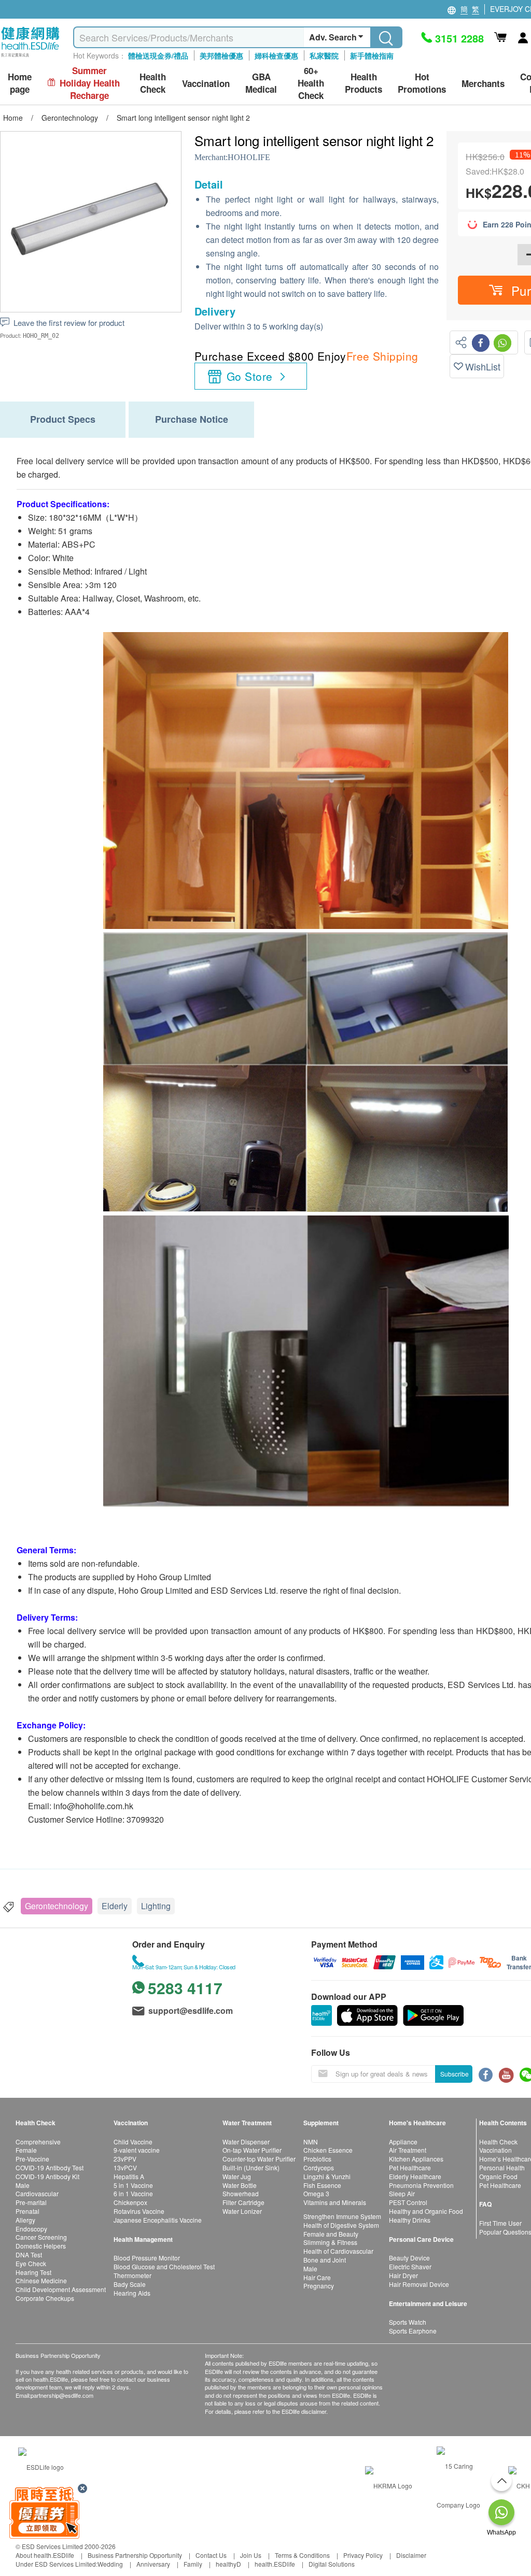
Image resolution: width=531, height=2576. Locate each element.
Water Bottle (240, 2185)
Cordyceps (319, 2167)
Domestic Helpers (41, 2246)
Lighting (156, 1906)
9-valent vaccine (137, 2150)
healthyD (228, 2564)
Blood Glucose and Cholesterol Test (164, 2266)
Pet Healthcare (410, 2167)
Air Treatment (408, 2150)
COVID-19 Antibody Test (50, 2167)
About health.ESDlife (45, 2555)
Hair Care (317, 2277)
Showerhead (241, 2193)
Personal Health (502, 2167)
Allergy (25, 2220)
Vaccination (495, 2150)
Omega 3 (316, 2193)
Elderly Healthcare (415, 2176)
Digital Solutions (332, 2564)
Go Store (249, 376)
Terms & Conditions (302, 2555)
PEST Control (408, 2202)
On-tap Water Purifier (252, 2150)
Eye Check (31, 2263)
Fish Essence (322, 2185)
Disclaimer (411, 2555)
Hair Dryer (403, 2275)
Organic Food (498, 2176)
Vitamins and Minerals (335, 2202)
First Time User (500, 2223)
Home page (20, 83)
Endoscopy (31, 2229)
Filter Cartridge (243, 2202)
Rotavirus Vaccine (139, 2211)
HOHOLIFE (249, 157)
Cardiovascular (37, 2193)
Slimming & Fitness (330, 2242)
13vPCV (125, 2167)
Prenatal (27, 2211)
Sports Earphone (413, 2331)
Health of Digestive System (341, 2225)
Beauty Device (409, 2258)
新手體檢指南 (372, 55)
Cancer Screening (41, 2237)
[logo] (30, 57)
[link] (41, 2466)
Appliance (403, 2142)
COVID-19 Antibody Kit (47, 2176)
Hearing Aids (132, 2293)
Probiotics (317, 2159)
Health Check (498, 2142)
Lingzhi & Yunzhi (327, 2176)
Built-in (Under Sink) (251, 2167)
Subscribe (455, 2074)
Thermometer (132, 2275)
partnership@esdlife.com (62, 2395)
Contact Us (211, 2555)
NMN (311, 2142)
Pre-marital (31, 2202)
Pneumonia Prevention (421, 2185)
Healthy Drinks (410, 2220)
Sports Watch (408, 2322)
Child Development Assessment (61, 2289)
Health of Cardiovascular (338, 2251)
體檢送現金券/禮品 (158, 55)
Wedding (110, 2564)
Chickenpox (130, 2202)
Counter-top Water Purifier (259, 2159)
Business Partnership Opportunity (135, 2555)
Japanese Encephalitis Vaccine (158, 2220)
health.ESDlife (275, 2564)
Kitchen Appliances (416, 2159)
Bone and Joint (325, 2260)
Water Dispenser (246, 2142)
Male (23, 2185)
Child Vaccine (133, 2142)
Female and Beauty (331, 2234)
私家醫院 (324, 55)
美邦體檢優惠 (221, 55)
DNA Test (29, 2255)
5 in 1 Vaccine (133, 2185)
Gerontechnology (57, 1906)
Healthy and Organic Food (426, 2211)
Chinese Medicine (41, 2280)
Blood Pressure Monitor (147, 2258)
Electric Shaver (410, 2266)
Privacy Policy (363, 2555)
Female (26, 2150)
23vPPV (125, 2159)
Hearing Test (33, 2272)
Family (193, 2564)
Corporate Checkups (45, 2298)
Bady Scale (130, 2284)
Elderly (115, 1906)
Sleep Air (402, 2193)
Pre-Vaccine (32, 2159)
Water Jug (237, 2176)
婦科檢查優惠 (276, 55)
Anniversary (153, 2564)
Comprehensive (38, 2142)
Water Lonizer (242, 2211)
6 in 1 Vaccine (133, 2193)
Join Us (251, 2555)
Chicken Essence (328, 2150)
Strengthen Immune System (342, 2216)
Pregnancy (319, 2286)
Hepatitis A (129, 2176)
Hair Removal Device (419, 2284)
